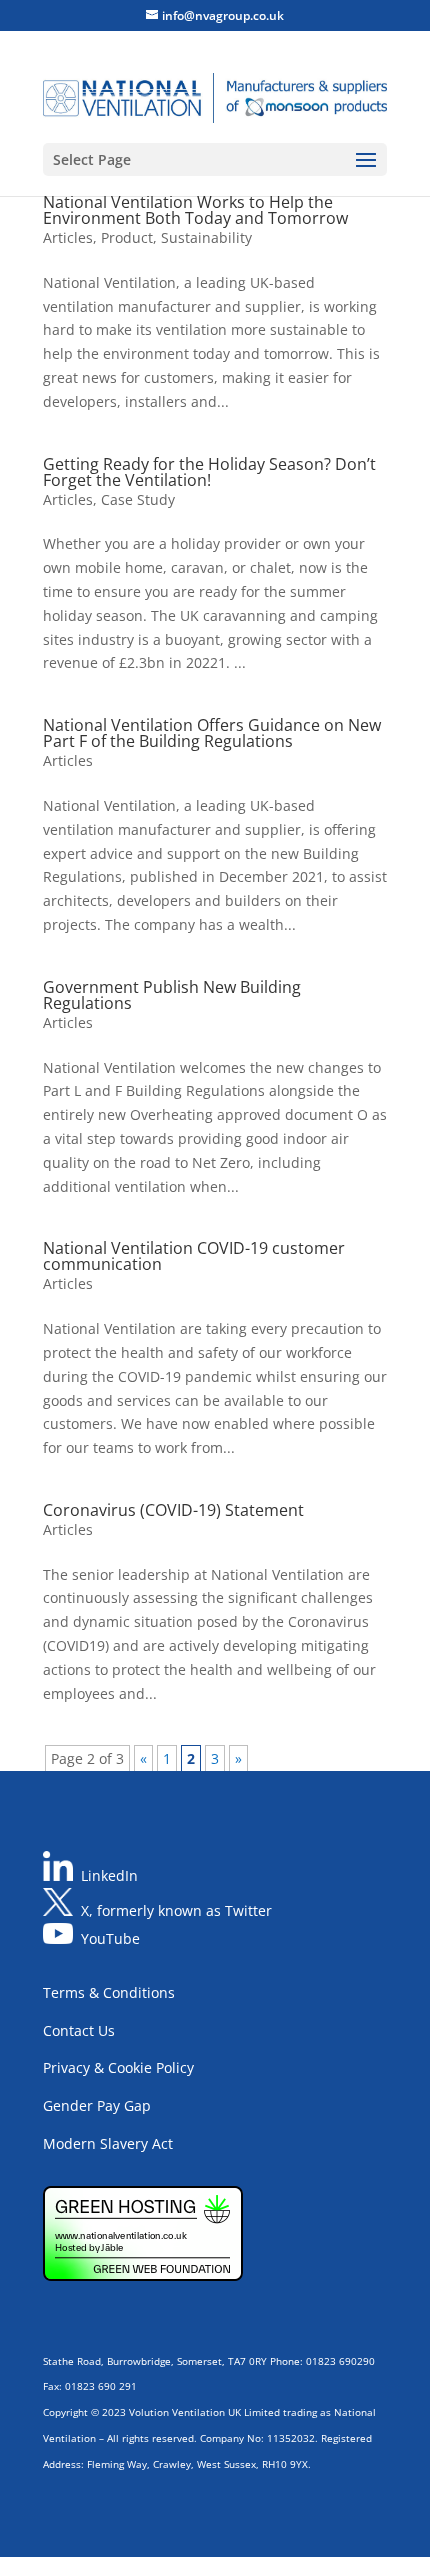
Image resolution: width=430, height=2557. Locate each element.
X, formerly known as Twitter (176, 1910)
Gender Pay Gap (97, 2105)
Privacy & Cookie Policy (118, 2067)
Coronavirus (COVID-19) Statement (173, 1510)
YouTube (110, 1938)
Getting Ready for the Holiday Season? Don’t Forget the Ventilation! (209, 472)
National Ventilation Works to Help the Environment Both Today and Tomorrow (195, 210)
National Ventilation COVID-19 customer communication (194, 1256)
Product (127, 237)
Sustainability (206, 237)
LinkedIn (109, 1875)
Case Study (138, 499)
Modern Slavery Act (108, 2143)
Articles (68, 237)
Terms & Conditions (109, 1992)
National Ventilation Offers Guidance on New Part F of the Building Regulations (212, 733)
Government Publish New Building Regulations (172, 995)
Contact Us (79, 2030)
